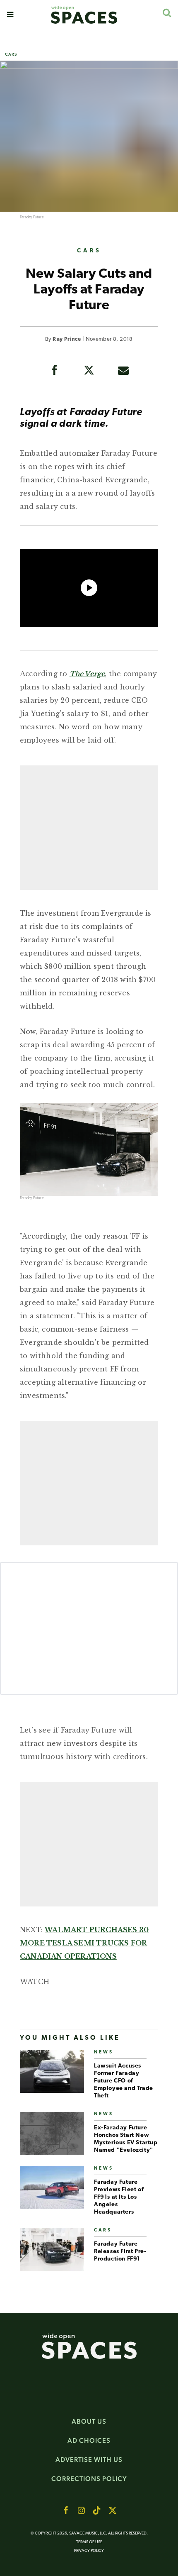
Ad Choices (89, 2440)
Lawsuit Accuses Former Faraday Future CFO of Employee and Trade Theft (124, 2081)
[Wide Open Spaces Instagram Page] (81, 2510)
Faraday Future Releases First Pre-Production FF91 (120, 2252)
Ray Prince (67, 339)
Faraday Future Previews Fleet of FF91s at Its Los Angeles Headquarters (119, 2197)
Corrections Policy (89, 2479)
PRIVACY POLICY (89, 2551)
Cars (11, 54)
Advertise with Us (89, 2460)
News (104, 2052)
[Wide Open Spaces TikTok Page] (97, 2510)
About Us (89, 2421)
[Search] (167, 13)
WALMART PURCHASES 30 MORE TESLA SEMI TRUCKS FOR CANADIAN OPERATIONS (84, 1943)
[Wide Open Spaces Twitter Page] (113, 2510)
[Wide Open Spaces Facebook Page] (65, 2510)
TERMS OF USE (89, 2542)
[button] (10, 15)
